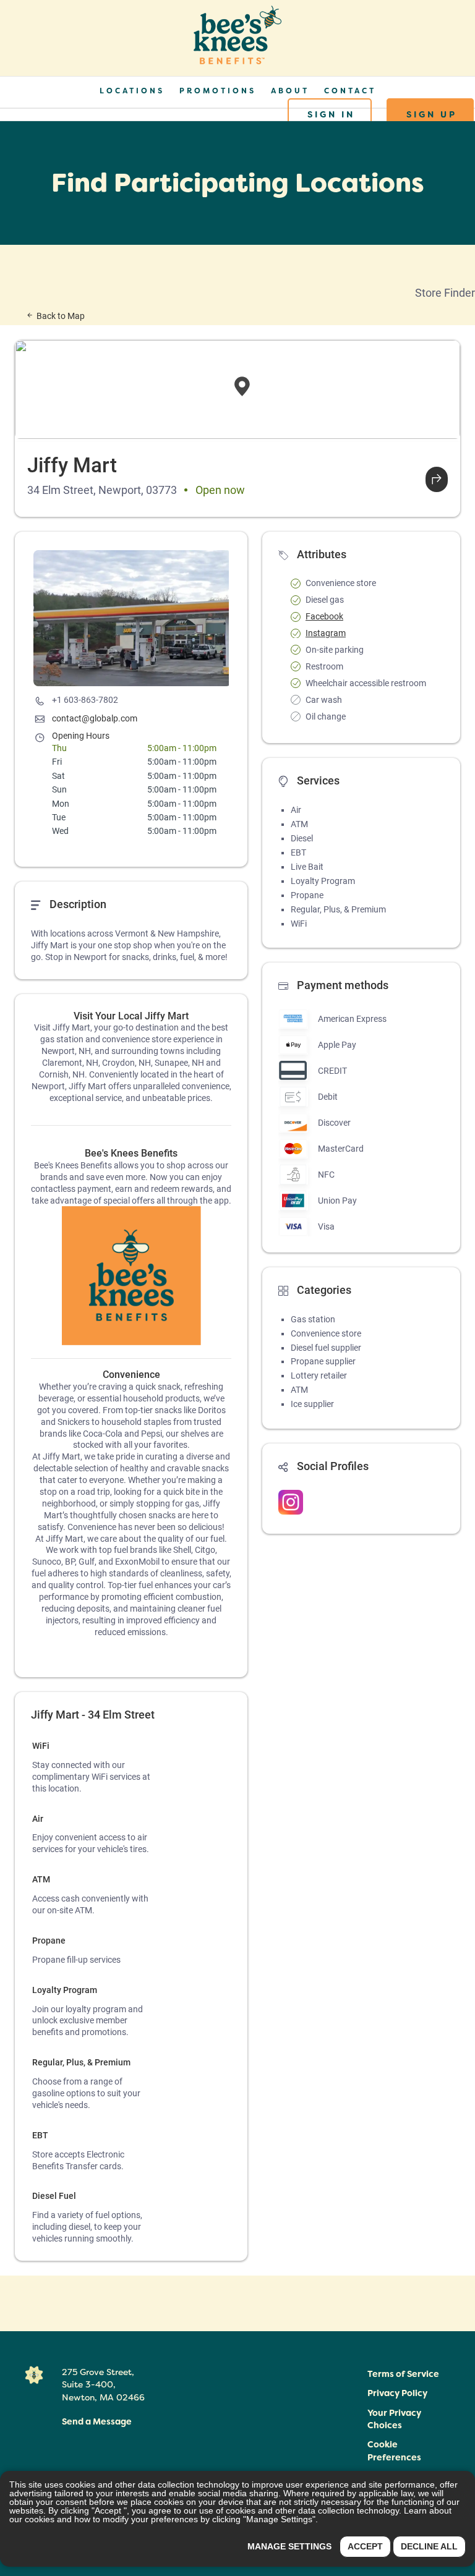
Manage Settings (289, 2546)
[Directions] (437, 479)
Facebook (324, 616)
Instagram (326, 633)
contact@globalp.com (95, 718)
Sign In (331, 114)
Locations (132, 91)
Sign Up (432, 114)
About (290, 91)
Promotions (218, 91)
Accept (365, 2546)
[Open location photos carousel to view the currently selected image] (132, 618)
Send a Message (97, 2421)
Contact (350, 91)
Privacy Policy (397, 2393)
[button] (404, 2452)
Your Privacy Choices (394, 2419)
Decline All (429, 2546)
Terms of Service (403, 2374)
